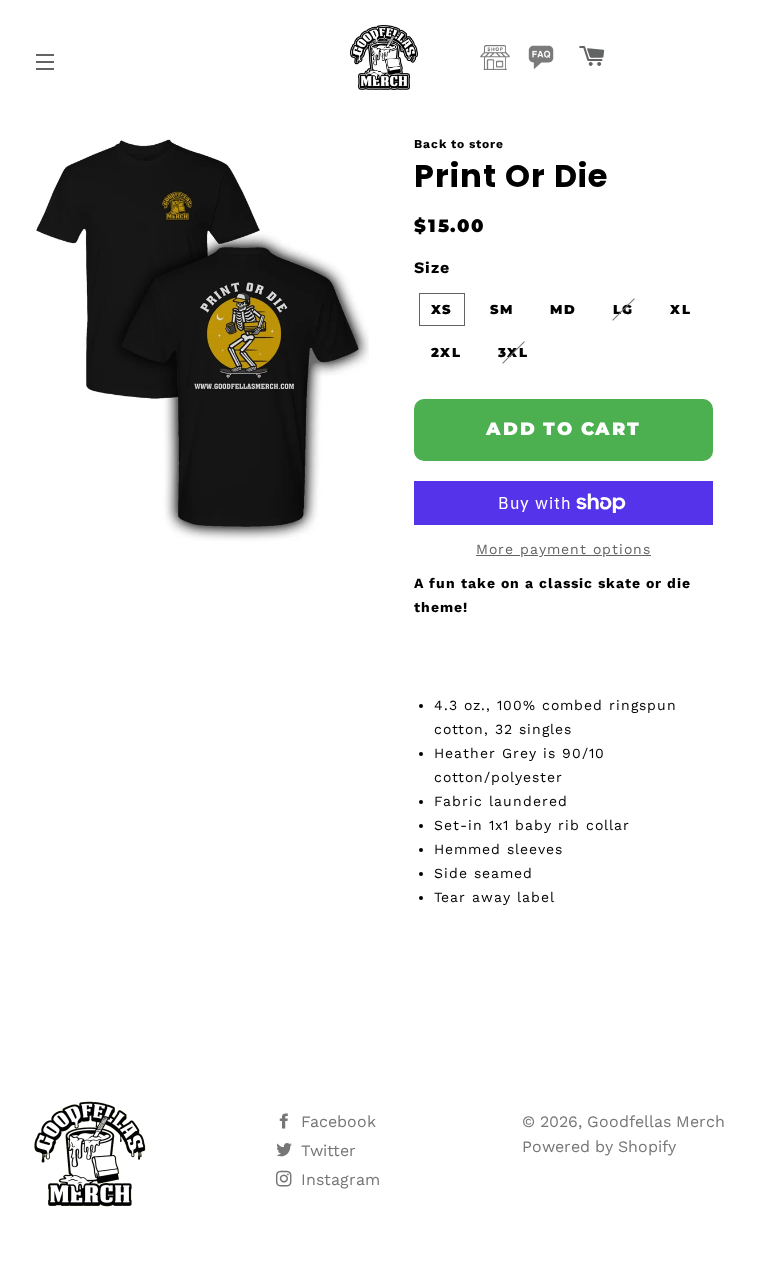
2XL (446, 352)
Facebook (336, 1121)
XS (442, 309)
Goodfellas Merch (656, 1121)
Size (432, 267)
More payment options (563, 549)
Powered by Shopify (599, 1146)
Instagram (338, 1179)
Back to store (459, 144)
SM (502, 309)
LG (623, 309)
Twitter (326, 1150)
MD (563, 309)
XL (680, 309)
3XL (513, 352)
